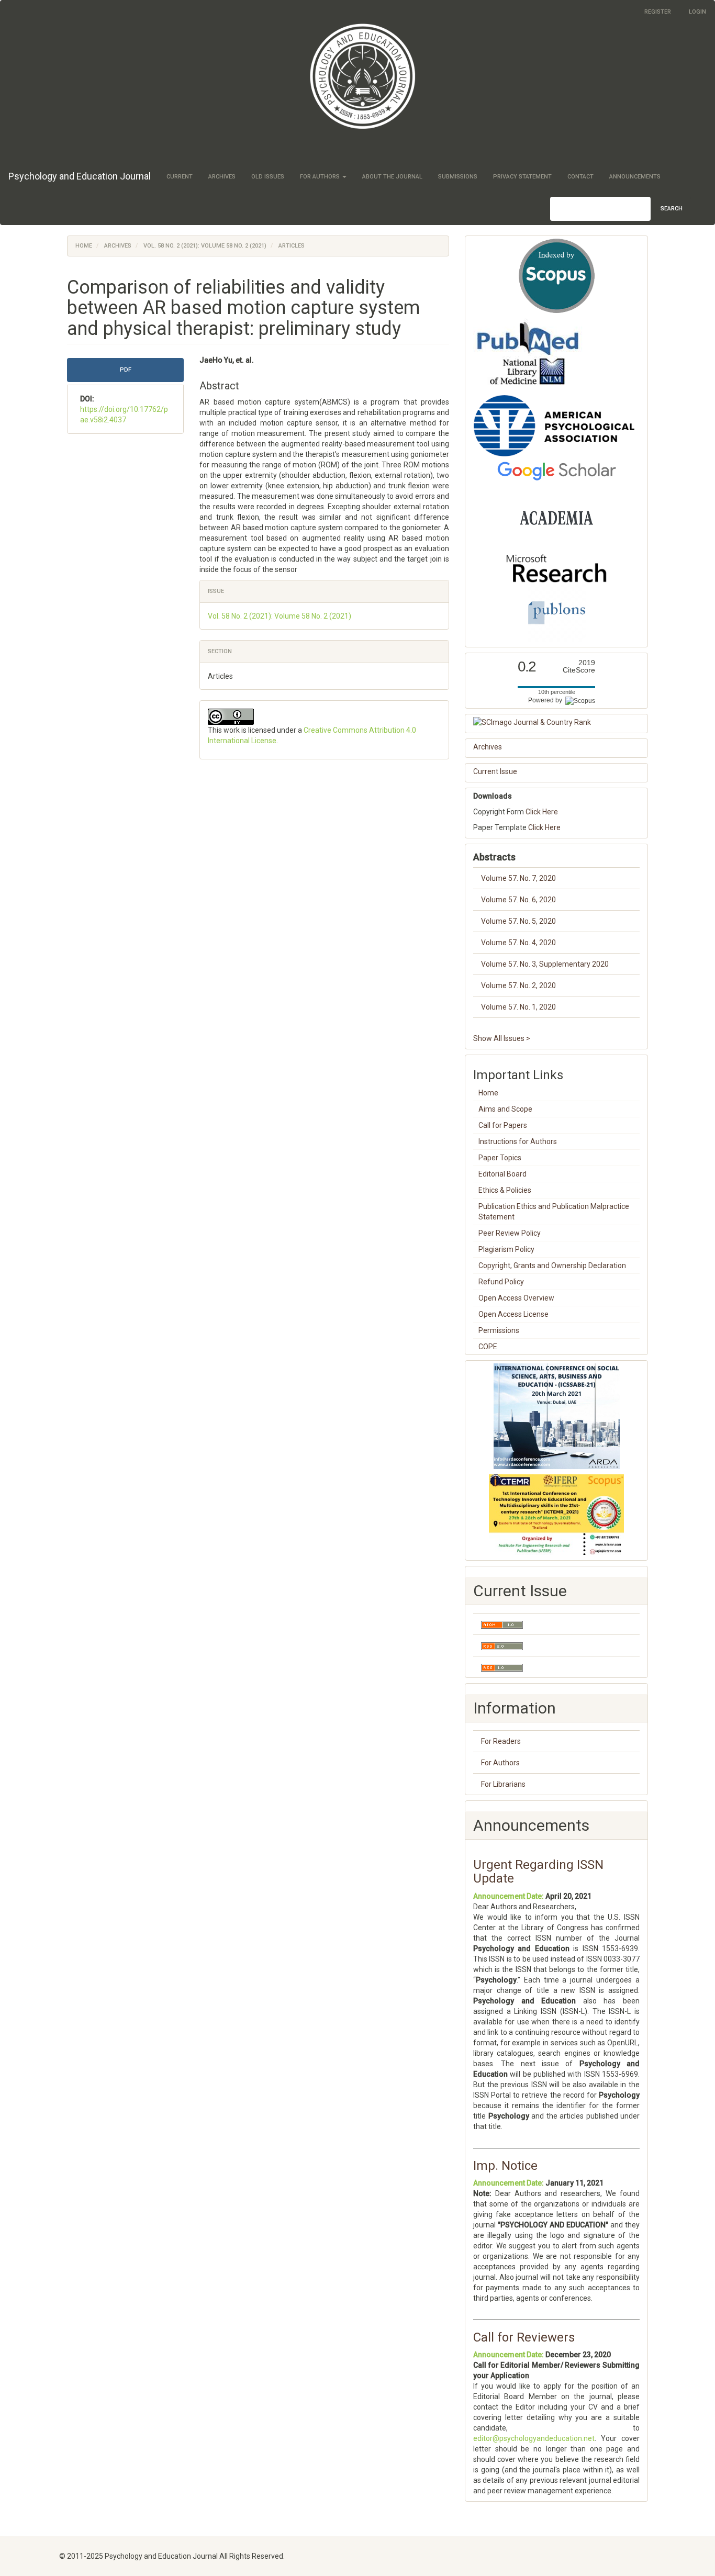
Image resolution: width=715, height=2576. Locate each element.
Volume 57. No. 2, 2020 (518, 985)
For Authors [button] (321, 177)
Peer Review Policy (510, 1233)
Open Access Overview (516, 1298)
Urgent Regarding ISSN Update (538, 1872)
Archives (222, 177)
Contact (580, 177)
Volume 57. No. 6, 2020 (518, 900)
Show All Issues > (502, 1038)
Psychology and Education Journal (80, 176)
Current (180, 177)
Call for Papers (503, 1125)
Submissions (458, 177)
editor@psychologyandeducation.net (534, 2438)
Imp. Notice (505, 2166)
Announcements (635, 177)
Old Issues (268, 177)
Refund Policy (501, 1282)
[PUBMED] (528, 353)
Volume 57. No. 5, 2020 (518, 921)
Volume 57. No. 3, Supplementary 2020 (545, 964)
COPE (488, 1347)
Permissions (499, 1330)
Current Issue (495, 771)
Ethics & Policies (505, 1190)
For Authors (500, 1763)
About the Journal (392, 177)
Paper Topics (500, 1158)
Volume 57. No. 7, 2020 (518, 878)
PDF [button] (126, 370)
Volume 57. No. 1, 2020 (518, 1007)
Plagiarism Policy (506, 1249)
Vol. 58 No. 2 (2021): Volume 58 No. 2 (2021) (205, 246)
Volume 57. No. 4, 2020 (518, 943)
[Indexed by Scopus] (556, 276)
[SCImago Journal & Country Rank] (556, 722)
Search (672, 209)
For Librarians (503, 1784)
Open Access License (513, 1314)
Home (84, 246)
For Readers (501, 1741)
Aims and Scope (505, 1109)
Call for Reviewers (524, 2337)
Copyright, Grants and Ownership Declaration (552, 1265)
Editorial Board (502, 1174)
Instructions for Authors (518, 1141)
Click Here (542, 812)
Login (697, 12)
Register (658, 12)
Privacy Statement (522, 177)
